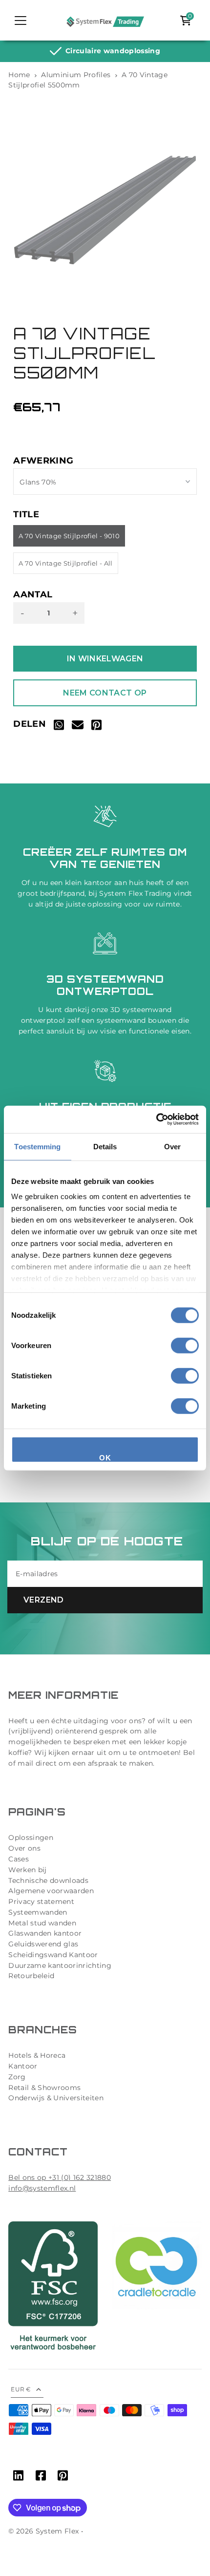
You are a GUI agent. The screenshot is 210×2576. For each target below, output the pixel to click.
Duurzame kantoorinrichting (60, 1965)
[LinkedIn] (18, 2477)
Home (19, 75)
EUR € (21, 2389)
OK (105, 1457)
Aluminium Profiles (76, 75)
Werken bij (27, 1870)
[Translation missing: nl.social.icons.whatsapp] (59, 727)
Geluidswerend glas (43, 1944)
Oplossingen (31, 1837)
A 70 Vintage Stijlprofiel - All (66, 563)
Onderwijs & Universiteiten (56, 2098)
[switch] (185, 1345)
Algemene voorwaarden (51, 1891)
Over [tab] (172, 1146)
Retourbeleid (31, 1976)
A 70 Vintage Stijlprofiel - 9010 (69, 536)
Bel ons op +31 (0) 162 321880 (60, 2177)
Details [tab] (105, 1146)
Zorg (17, 2077)
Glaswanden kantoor (45, 1933)
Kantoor (23, 2066)
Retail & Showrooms (44, 2088)
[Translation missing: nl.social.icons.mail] (78, 727)
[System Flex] (105, 21)
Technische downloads (48, 1880)
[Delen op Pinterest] (96, 727)
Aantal (33, 595)
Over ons (24, 1848)
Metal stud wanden (42, 1923)
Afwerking (43, 461)
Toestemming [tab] (37, 1146)
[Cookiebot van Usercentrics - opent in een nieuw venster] (156, 1119)
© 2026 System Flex (43, 2531)
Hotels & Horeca (37, 2055)
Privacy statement (41, 1901)
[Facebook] (41, 2477)
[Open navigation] (21, 21)
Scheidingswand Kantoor (53, 1955)
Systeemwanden (38, 1912)
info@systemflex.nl (42, 2188)
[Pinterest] (63, 2477)
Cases (19, 1859)
